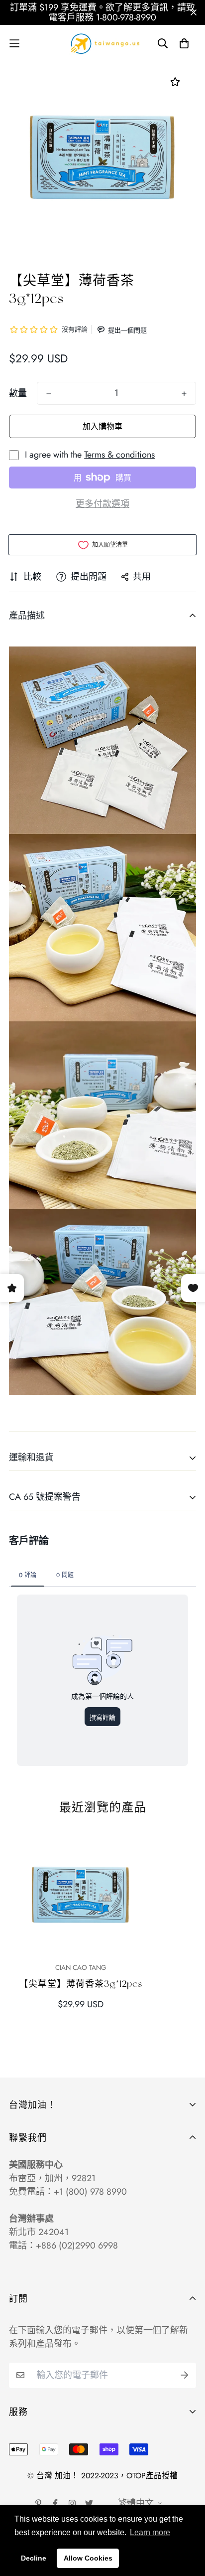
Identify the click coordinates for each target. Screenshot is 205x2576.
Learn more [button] (150, 2532)
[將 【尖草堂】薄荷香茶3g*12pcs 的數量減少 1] (49, 394)
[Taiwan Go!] (102, 43)
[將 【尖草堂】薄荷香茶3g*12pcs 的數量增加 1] (184, 394)
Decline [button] (34, 2558)
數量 (18, 393)
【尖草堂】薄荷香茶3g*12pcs (81, 1984)
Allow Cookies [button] (88, 2558)
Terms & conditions (119, 455)
